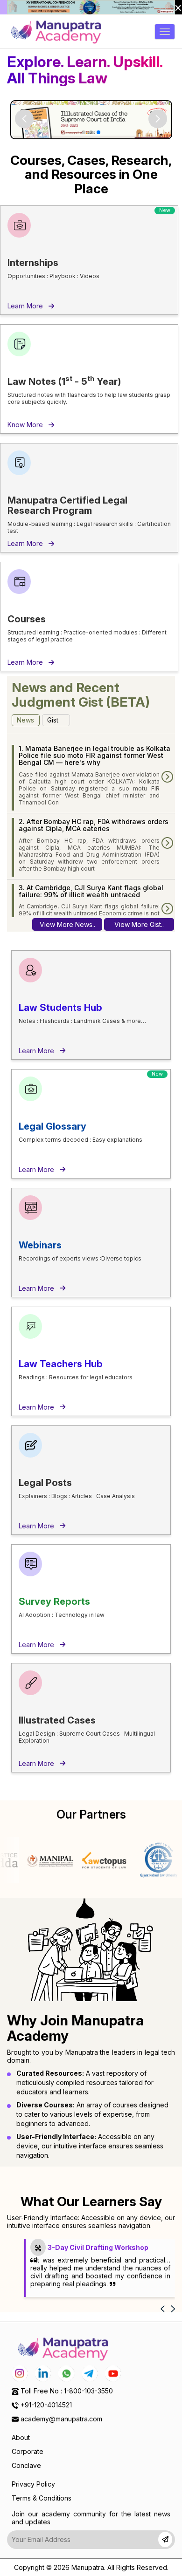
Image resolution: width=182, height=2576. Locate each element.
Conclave (26, 2465)
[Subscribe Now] (165, 2539)
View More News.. (67, 924)
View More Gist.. (139, 924)
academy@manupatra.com (61, 2419)
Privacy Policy (33, 2484)
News (25, 720)
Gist (53, 720)
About (21, 2437)
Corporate (28, 2451)
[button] (158, 119)
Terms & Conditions (42, 2498)
